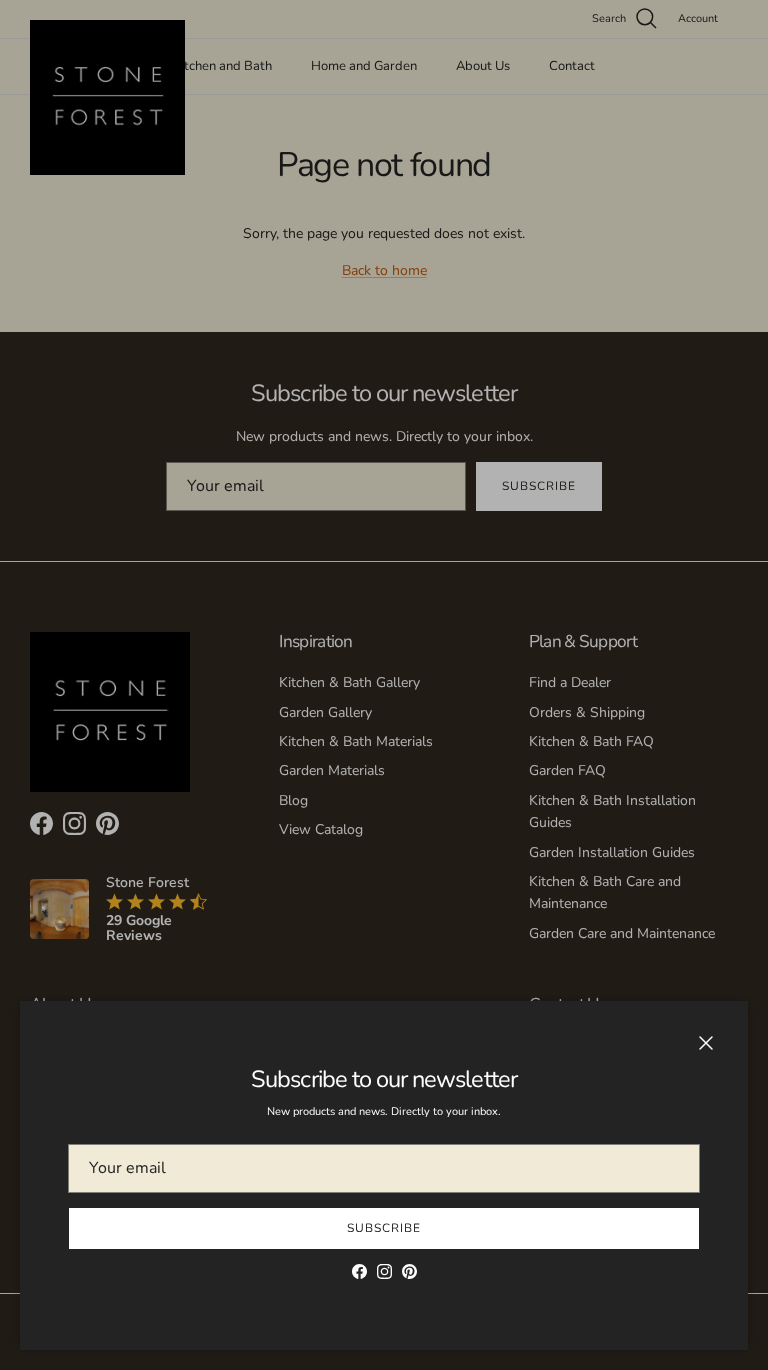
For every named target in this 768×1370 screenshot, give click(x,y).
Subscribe (384, 1228)
